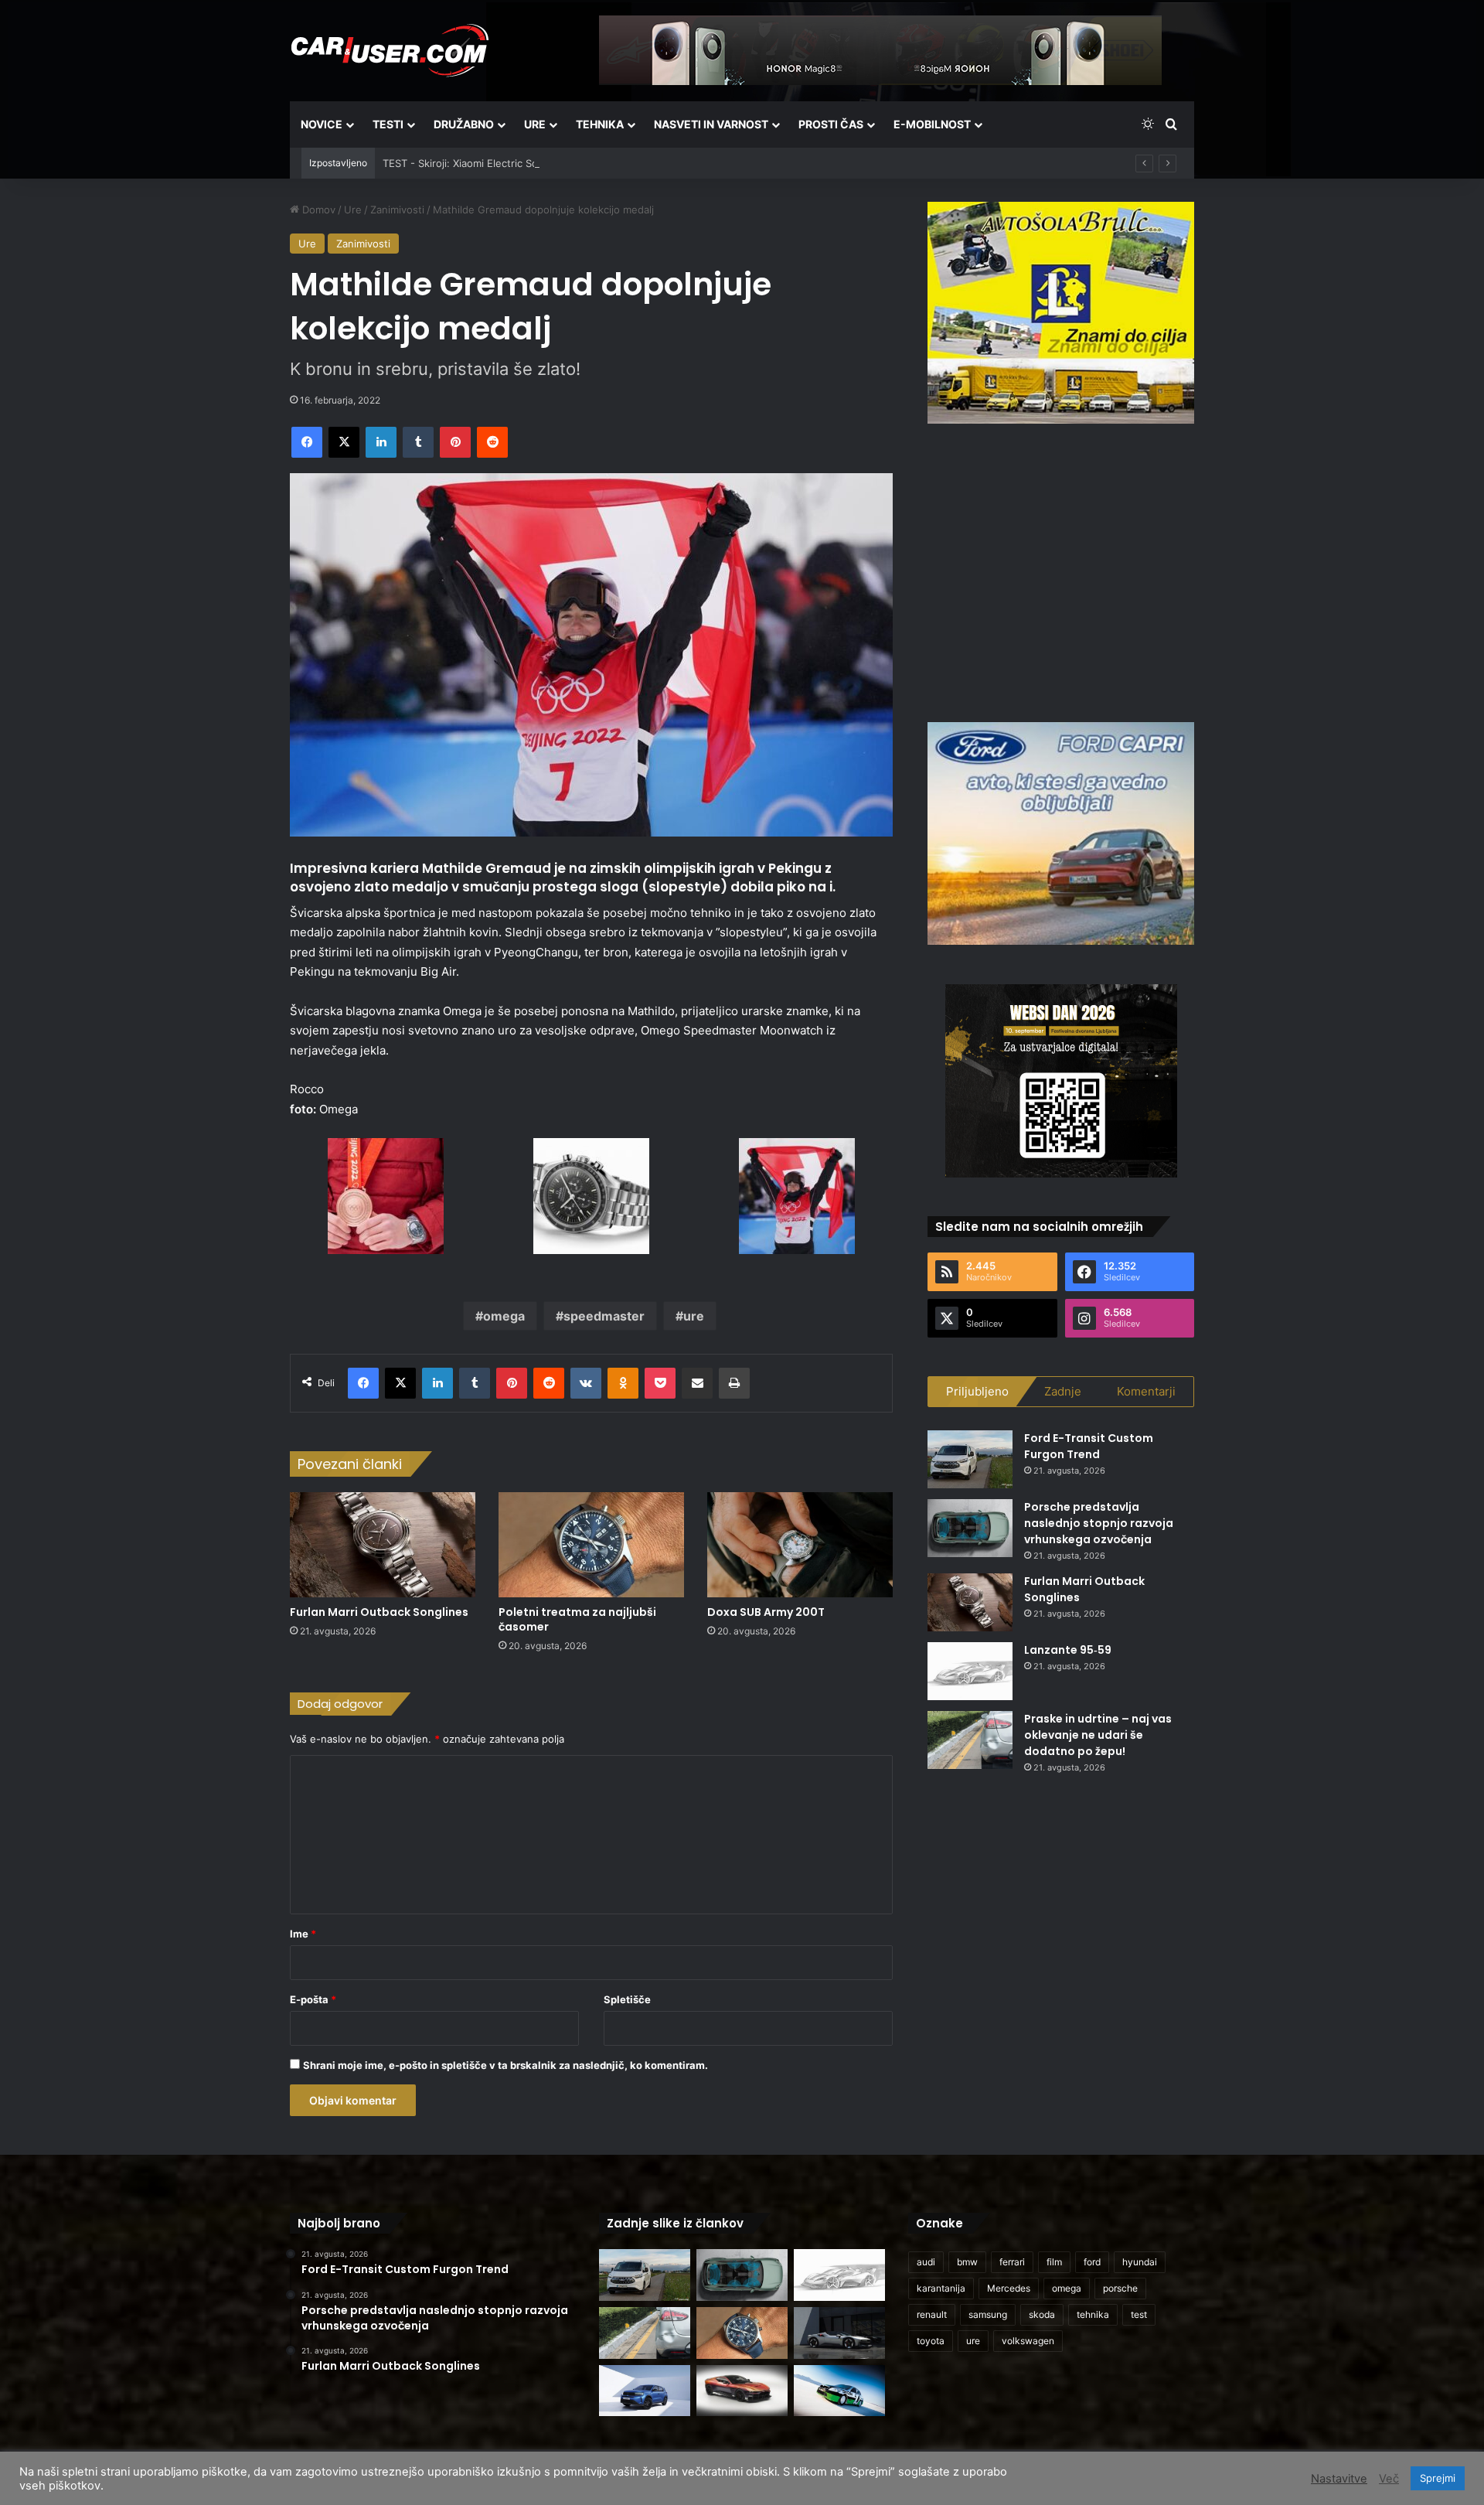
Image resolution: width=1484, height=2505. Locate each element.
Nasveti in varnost (711, 124)
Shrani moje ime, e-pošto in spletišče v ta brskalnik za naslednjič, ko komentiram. (505, 2065)
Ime (303, 1934)
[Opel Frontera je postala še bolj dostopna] (645, 2391)
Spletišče (627, 1999)
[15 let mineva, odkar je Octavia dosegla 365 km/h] (839, 2391)
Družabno (464, 124)
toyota (931, 2341)
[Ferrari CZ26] (839, 2333)
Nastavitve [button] (1339, 2479)
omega (504, 1316)
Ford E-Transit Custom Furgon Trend (1089, 1446)
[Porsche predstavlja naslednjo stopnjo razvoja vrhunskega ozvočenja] (970, 1528)
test (1139, 2314)
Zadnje (1063, 1391)
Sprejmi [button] (1438, 2478)
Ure (535, 124)
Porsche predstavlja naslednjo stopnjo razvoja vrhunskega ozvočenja (1099, 1523)
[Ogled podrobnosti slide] (1061, 313)
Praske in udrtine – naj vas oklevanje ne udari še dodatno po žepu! (1098, 1735)
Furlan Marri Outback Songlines (379, 1612)
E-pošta (313, 1999)
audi (926, 2262)
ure (694, 1316)
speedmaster (604, 1316)
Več (1389, 2479)
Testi (388, 124)
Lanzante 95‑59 (1068, 1650)
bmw (967, 2262)
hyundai (1140, 2262)
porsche (1120, 2288)
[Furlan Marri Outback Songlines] (383, 1544)
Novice (322, 124)
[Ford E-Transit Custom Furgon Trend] (970, 1459)
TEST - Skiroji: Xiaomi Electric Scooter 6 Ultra (491, 163)
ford (1092, 2262)
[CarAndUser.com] (390, 50)
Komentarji (1146, 1391)
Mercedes (1009, 2288)
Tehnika (600, 124)
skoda (1042, 2314)
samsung (988, 2314)
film (1054, 2262)
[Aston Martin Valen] (742, 2391)
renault (932, 2314)
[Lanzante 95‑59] (970, 1671)
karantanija (941, 2288)
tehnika (1093, 2314)
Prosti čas (831, 124)
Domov (317, 210)
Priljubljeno (977, 1391)
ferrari (1012, 2262)
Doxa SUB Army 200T (766, 1612)
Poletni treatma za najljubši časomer (577, 1619)
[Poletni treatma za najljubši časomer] (591, 1544)
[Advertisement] (1061, 571)
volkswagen (1028, 2341)
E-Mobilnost (932, 124)
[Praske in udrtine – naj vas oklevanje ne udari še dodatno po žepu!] (970, 1740)
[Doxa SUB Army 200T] (800, 1544)
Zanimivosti (397, 210)
